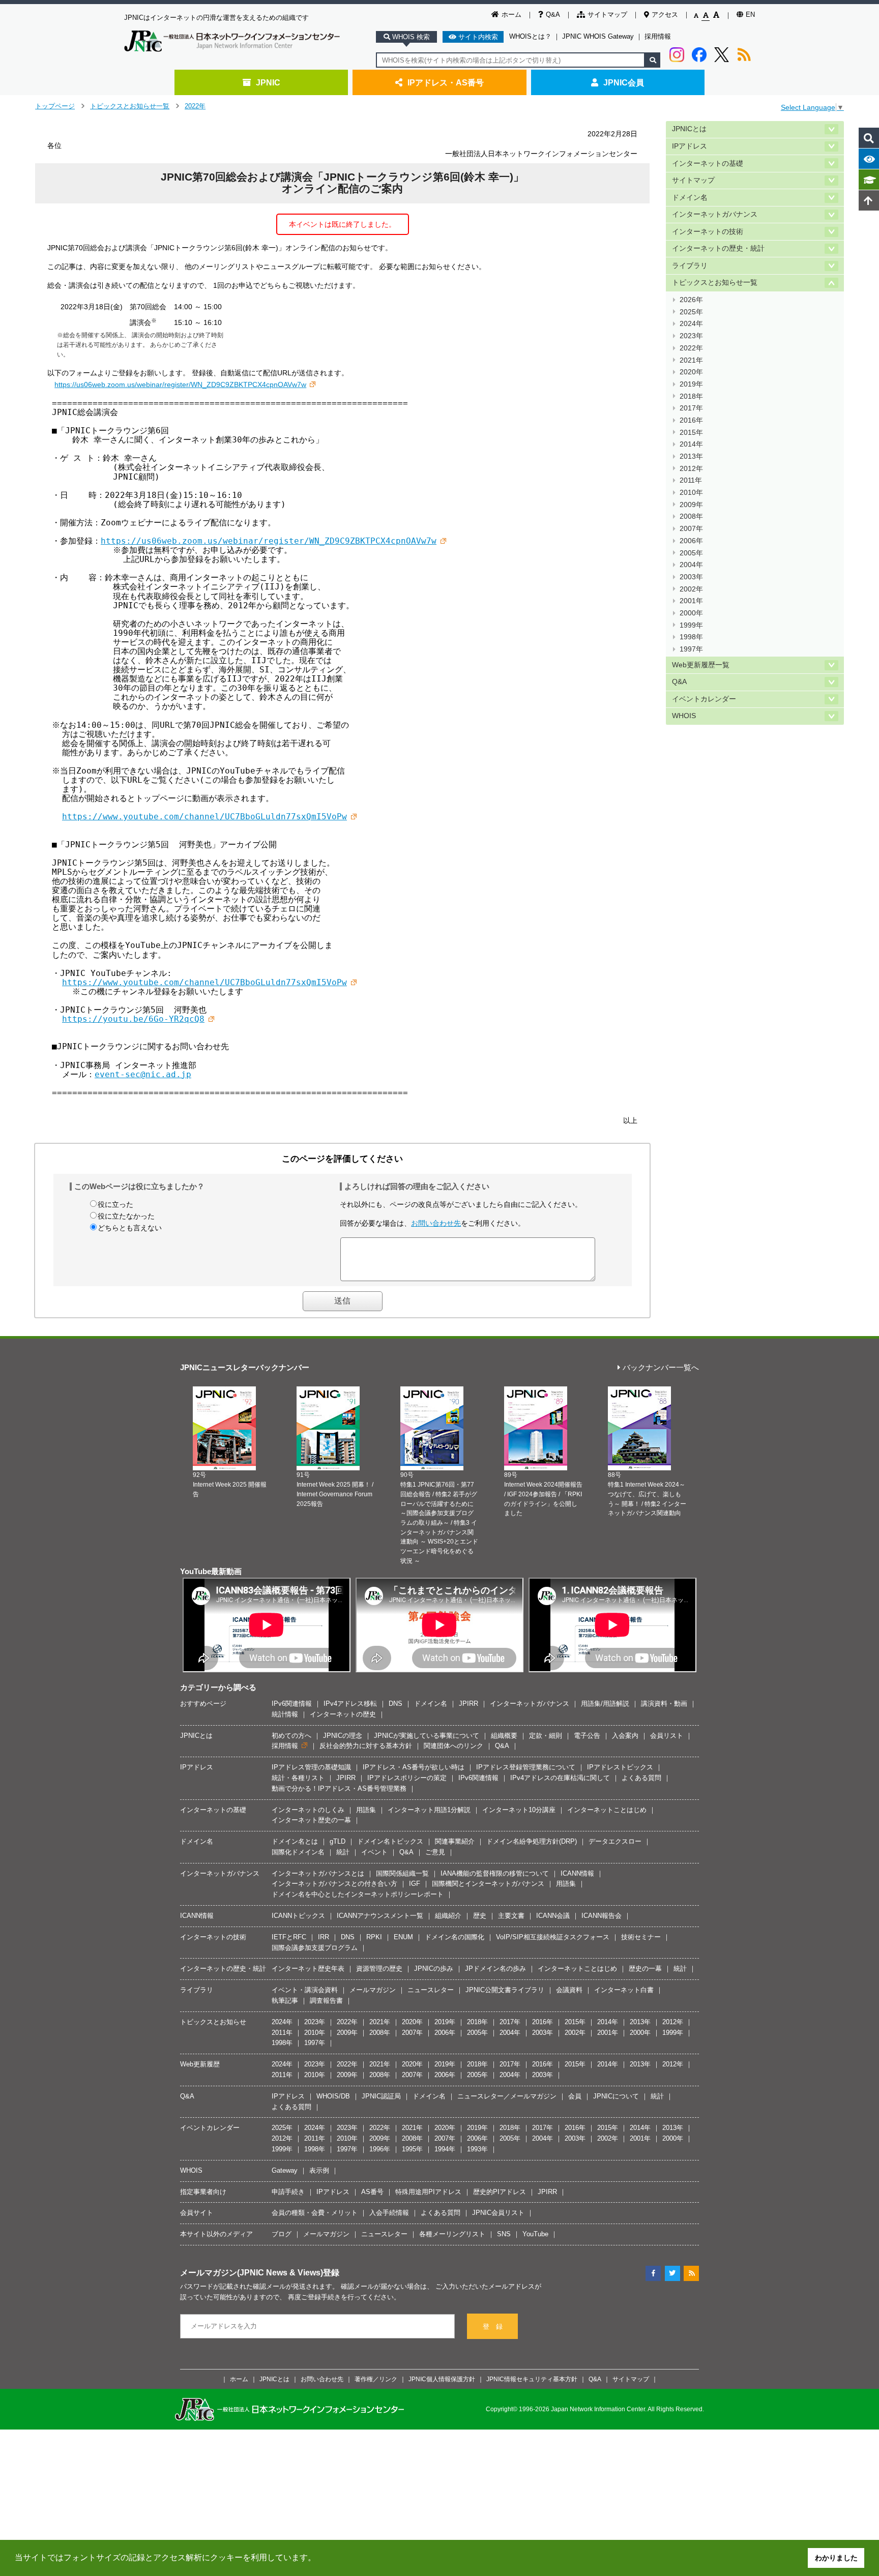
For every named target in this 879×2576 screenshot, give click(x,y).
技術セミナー (641, 1937)
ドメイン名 (690, 198)
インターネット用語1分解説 (429, 1810)
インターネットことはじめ (607, 1810)
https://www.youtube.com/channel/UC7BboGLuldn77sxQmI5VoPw (204, 817)
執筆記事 (285, 2001)
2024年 (691, 324)
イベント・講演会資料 (305, 1990)
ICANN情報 (577, 1873)
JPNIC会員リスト (498, 2213)
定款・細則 (546, 1736)
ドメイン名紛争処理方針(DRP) (532, 1841)
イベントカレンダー (704, 699)
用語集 (366, 1810)
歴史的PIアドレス (500, 2192)
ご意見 (435, 1852)
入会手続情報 (389, 2213)
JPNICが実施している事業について (427, 1736)
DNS (395, 1704)
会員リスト (667, 1736)
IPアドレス (690, 146)
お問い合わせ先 (436, 1223)
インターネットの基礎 (708, 164)
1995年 (412, 2149)
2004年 (691, 565)
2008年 (691, 516)
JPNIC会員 (624, 82)
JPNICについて (616, 2096)
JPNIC (268, 82)
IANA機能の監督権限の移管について (495, 1873)
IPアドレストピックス (620, 1767)
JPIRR (468, 1704)
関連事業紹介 (455, 1841)
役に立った (115, 1204)
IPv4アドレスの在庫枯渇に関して (560, 1778)
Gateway (285, 2170)
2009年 (691, 505)
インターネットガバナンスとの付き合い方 (334, 1884)
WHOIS (684, 716)
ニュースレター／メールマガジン (507, 2096)
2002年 (691, 589)
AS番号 (372, 2192)
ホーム (511, 14)
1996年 (380, 2149)
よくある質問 (641, 1778)
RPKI (374, 1937)
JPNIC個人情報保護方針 (442, 2379)
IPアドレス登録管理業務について (526, 1767)
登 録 (493, 2327)
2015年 (691, 433)
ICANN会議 (553, 1916)
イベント (374, 1852)
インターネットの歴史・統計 (718, 248)
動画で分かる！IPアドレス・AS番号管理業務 (339, 1788)
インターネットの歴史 (343, 1714)
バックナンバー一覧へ (661, 1368)
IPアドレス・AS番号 (446, 82)
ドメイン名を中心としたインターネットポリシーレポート (358, 1894)
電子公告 (587, 1736)
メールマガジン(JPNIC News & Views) (252, 2272)
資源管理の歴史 (379, 1968)
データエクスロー (615, 1841)
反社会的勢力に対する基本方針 (366, 1746)
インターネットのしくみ (308, 1810)
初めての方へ (291, 1736)
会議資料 (569, 1990)
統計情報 (285, 1714)
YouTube (535, 2234)
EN (750, 14)
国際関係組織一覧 (402, 1873)
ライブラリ (690, 266)
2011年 (691, 480)
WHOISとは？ (530, 36)
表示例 (319, 2170)
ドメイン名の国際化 (455, 1937)
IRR (324, 1937)
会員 (575, 2096)
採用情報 (658, 36)
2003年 (691, 577)
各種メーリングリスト (452, 2234)
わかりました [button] (836, 2558)
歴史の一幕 (645, 1968)
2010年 (691, 493)
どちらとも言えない (130, 1228)
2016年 (691, 420)
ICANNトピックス (298, 1916)
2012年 (691, 469)
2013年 (691, 456)
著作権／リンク (376, 2379)
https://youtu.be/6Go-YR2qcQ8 (133, 1019)
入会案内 (625, 1736)
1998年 (691, 637)
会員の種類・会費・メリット (315, 2213)
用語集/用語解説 (605, 1704)
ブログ (282, 2234)
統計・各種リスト (298, 1778)
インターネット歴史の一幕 (311, 1820)
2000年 (691, 613)
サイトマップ (607, 14)
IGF (415, 1884)
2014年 (691, 444)
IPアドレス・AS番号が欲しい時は (414, 1767)
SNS (504, 2234)
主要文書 (511, 1916)
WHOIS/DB (333, 2096)
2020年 (691, 372)
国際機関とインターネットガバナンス (488, 1884)
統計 (343, 1852)
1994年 (445, 2149)
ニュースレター (431, 1990)
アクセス (665, 14)
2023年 (691, 336)
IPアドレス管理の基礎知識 (311, 1767)
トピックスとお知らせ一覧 (130, 106)
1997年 (691, 649)
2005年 (691, 553)
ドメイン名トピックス (390, 1841)
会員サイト (197, 2213)
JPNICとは (689, 129)
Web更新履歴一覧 (701, 665)
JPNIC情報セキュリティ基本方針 (532, 2379)
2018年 (691, 396)
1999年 (691, 625)
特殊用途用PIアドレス (428, 2192)
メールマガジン (373, 1990)
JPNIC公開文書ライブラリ (505, 1990)
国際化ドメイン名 (298, 1852)
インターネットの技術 (708, 232)
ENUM (403, 1937)
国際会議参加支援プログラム (315, 1948)
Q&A (553, 14)
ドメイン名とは (295, 1841)
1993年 (477, 2149)
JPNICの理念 (343, 1736)
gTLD (338, 1841)
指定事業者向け (203, 2192)
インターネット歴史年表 (308, 1968)
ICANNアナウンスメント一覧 (380, 1916)
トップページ (55, 106)
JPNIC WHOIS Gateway (598, 36)
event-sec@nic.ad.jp (143, 1074)
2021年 (691, 360)
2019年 (691, 384)
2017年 (691, 408)
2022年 (195, 106)
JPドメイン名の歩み (495, 1968)
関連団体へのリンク (453, 1746)
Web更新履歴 (200, 2064)
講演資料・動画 (664, 1704)
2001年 (691, 601)
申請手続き (288, 2192)
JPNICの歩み (434, 1968)
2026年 (691, 300)
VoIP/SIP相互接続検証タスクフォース (553, 1937)
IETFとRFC (289, 1937)
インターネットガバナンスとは (318, 1873)
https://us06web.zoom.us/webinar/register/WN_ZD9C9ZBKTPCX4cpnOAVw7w (180, 384)
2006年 (691, 541)
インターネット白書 (624, 1990)
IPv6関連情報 (292, 1704)
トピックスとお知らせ (213, 2022)
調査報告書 (326, 2001)
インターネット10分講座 (519, 1810)
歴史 (480, 1916)
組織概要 (504, 1736)
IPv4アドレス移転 (350, 1704)
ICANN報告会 (602, 1916)
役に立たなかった (126, 1216)
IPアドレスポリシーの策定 (407, 1778)
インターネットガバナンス (715, 214)
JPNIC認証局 (381, 2096)
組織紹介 (448, 1916)
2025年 (691, 312)
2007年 (691, 529)
